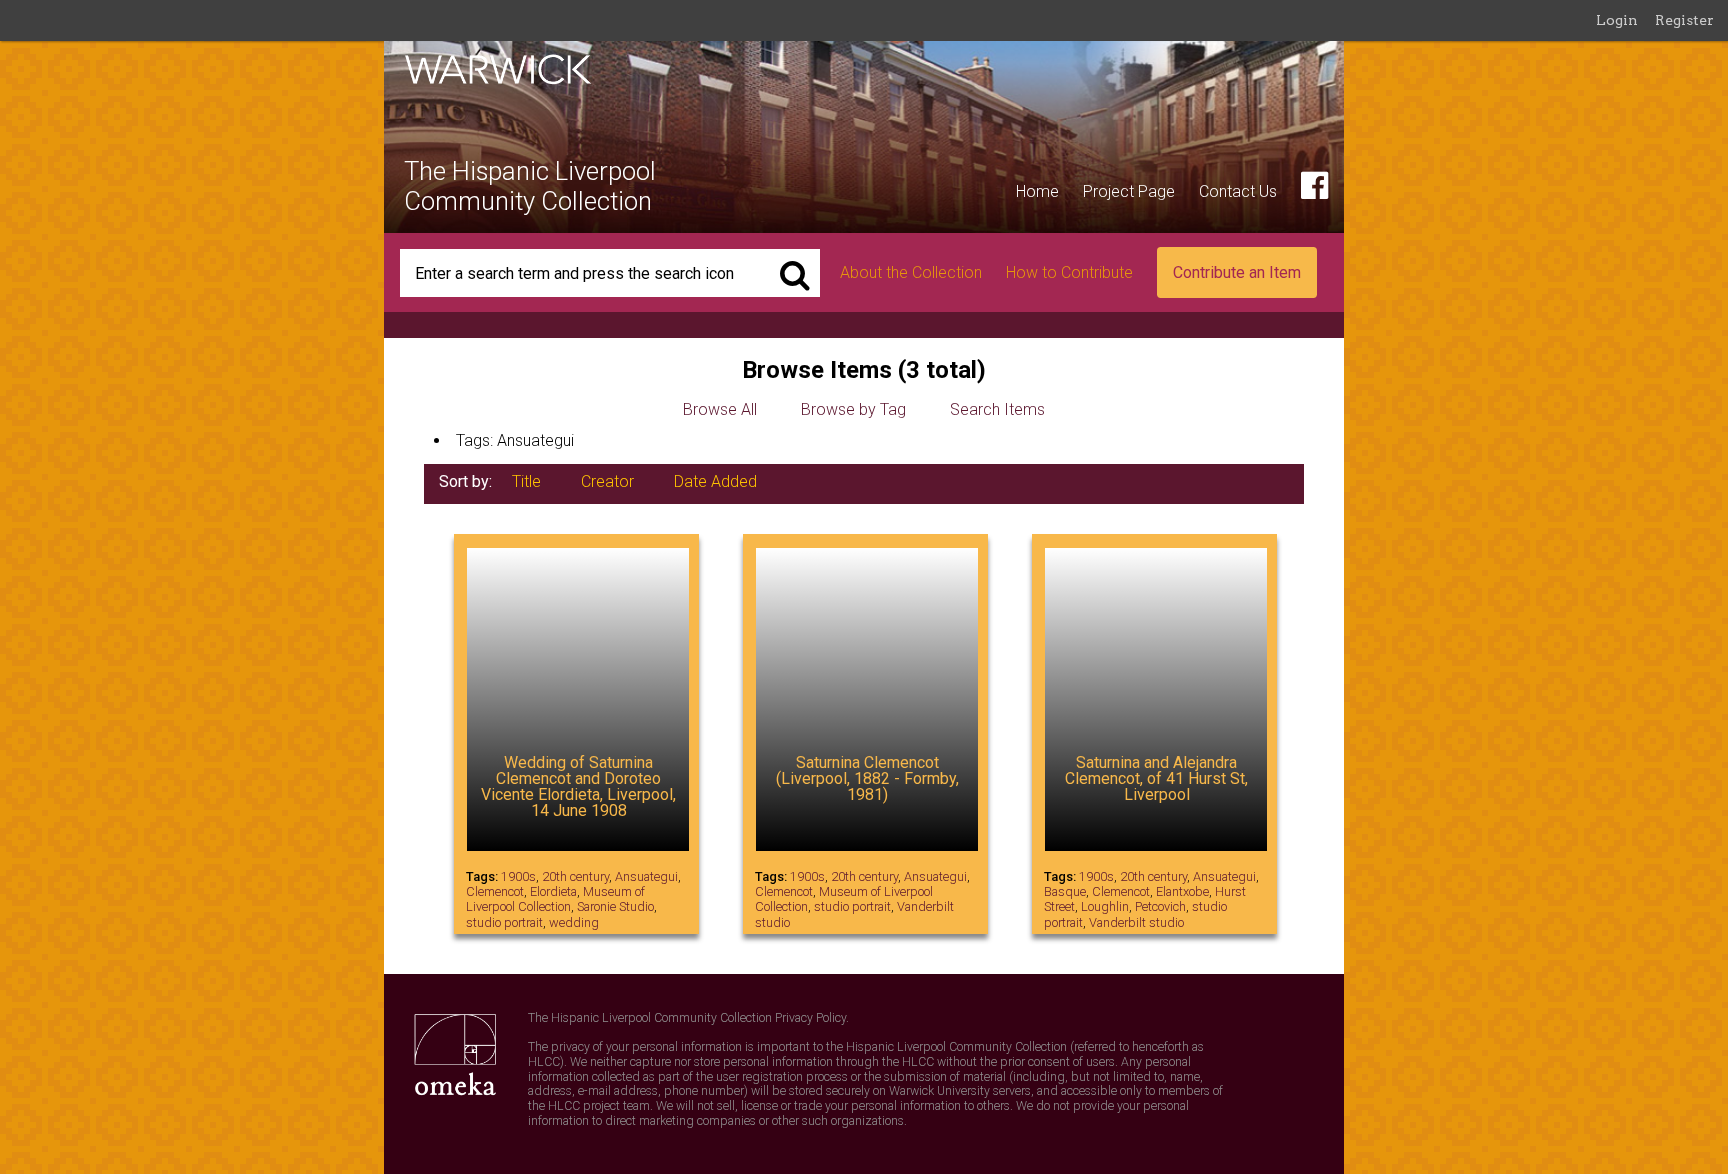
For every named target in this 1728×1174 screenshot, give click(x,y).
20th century (575, 876)
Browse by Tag (853, 409)
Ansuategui (646, 876)
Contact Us (1238, 191)
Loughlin (1105, 906)
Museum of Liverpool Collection (555, 899)
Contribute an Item (1237, 272)
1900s (518, 876)
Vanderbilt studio (1136, 922)
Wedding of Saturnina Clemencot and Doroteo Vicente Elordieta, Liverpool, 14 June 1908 (578, 786)
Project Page (1129, 191)
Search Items (997, 409)
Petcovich (1160, 906)
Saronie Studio (615, 906)
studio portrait (504, 922)
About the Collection (911, 272)
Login (1617, 20)
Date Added (715, 481)
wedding (574, 922)
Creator (607, 481)
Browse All (720, 409)
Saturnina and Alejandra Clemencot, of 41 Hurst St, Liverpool (1156, 778)
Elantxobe (1182, 891)
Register (1684, 20)
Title (526, 481)
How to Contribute (1069, 272)
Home (1037, 191)
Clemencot (495, 891)
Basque (1065, 891)
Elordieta (553, 891)
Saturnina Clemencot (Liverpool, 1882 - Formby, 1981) (867, 778)
